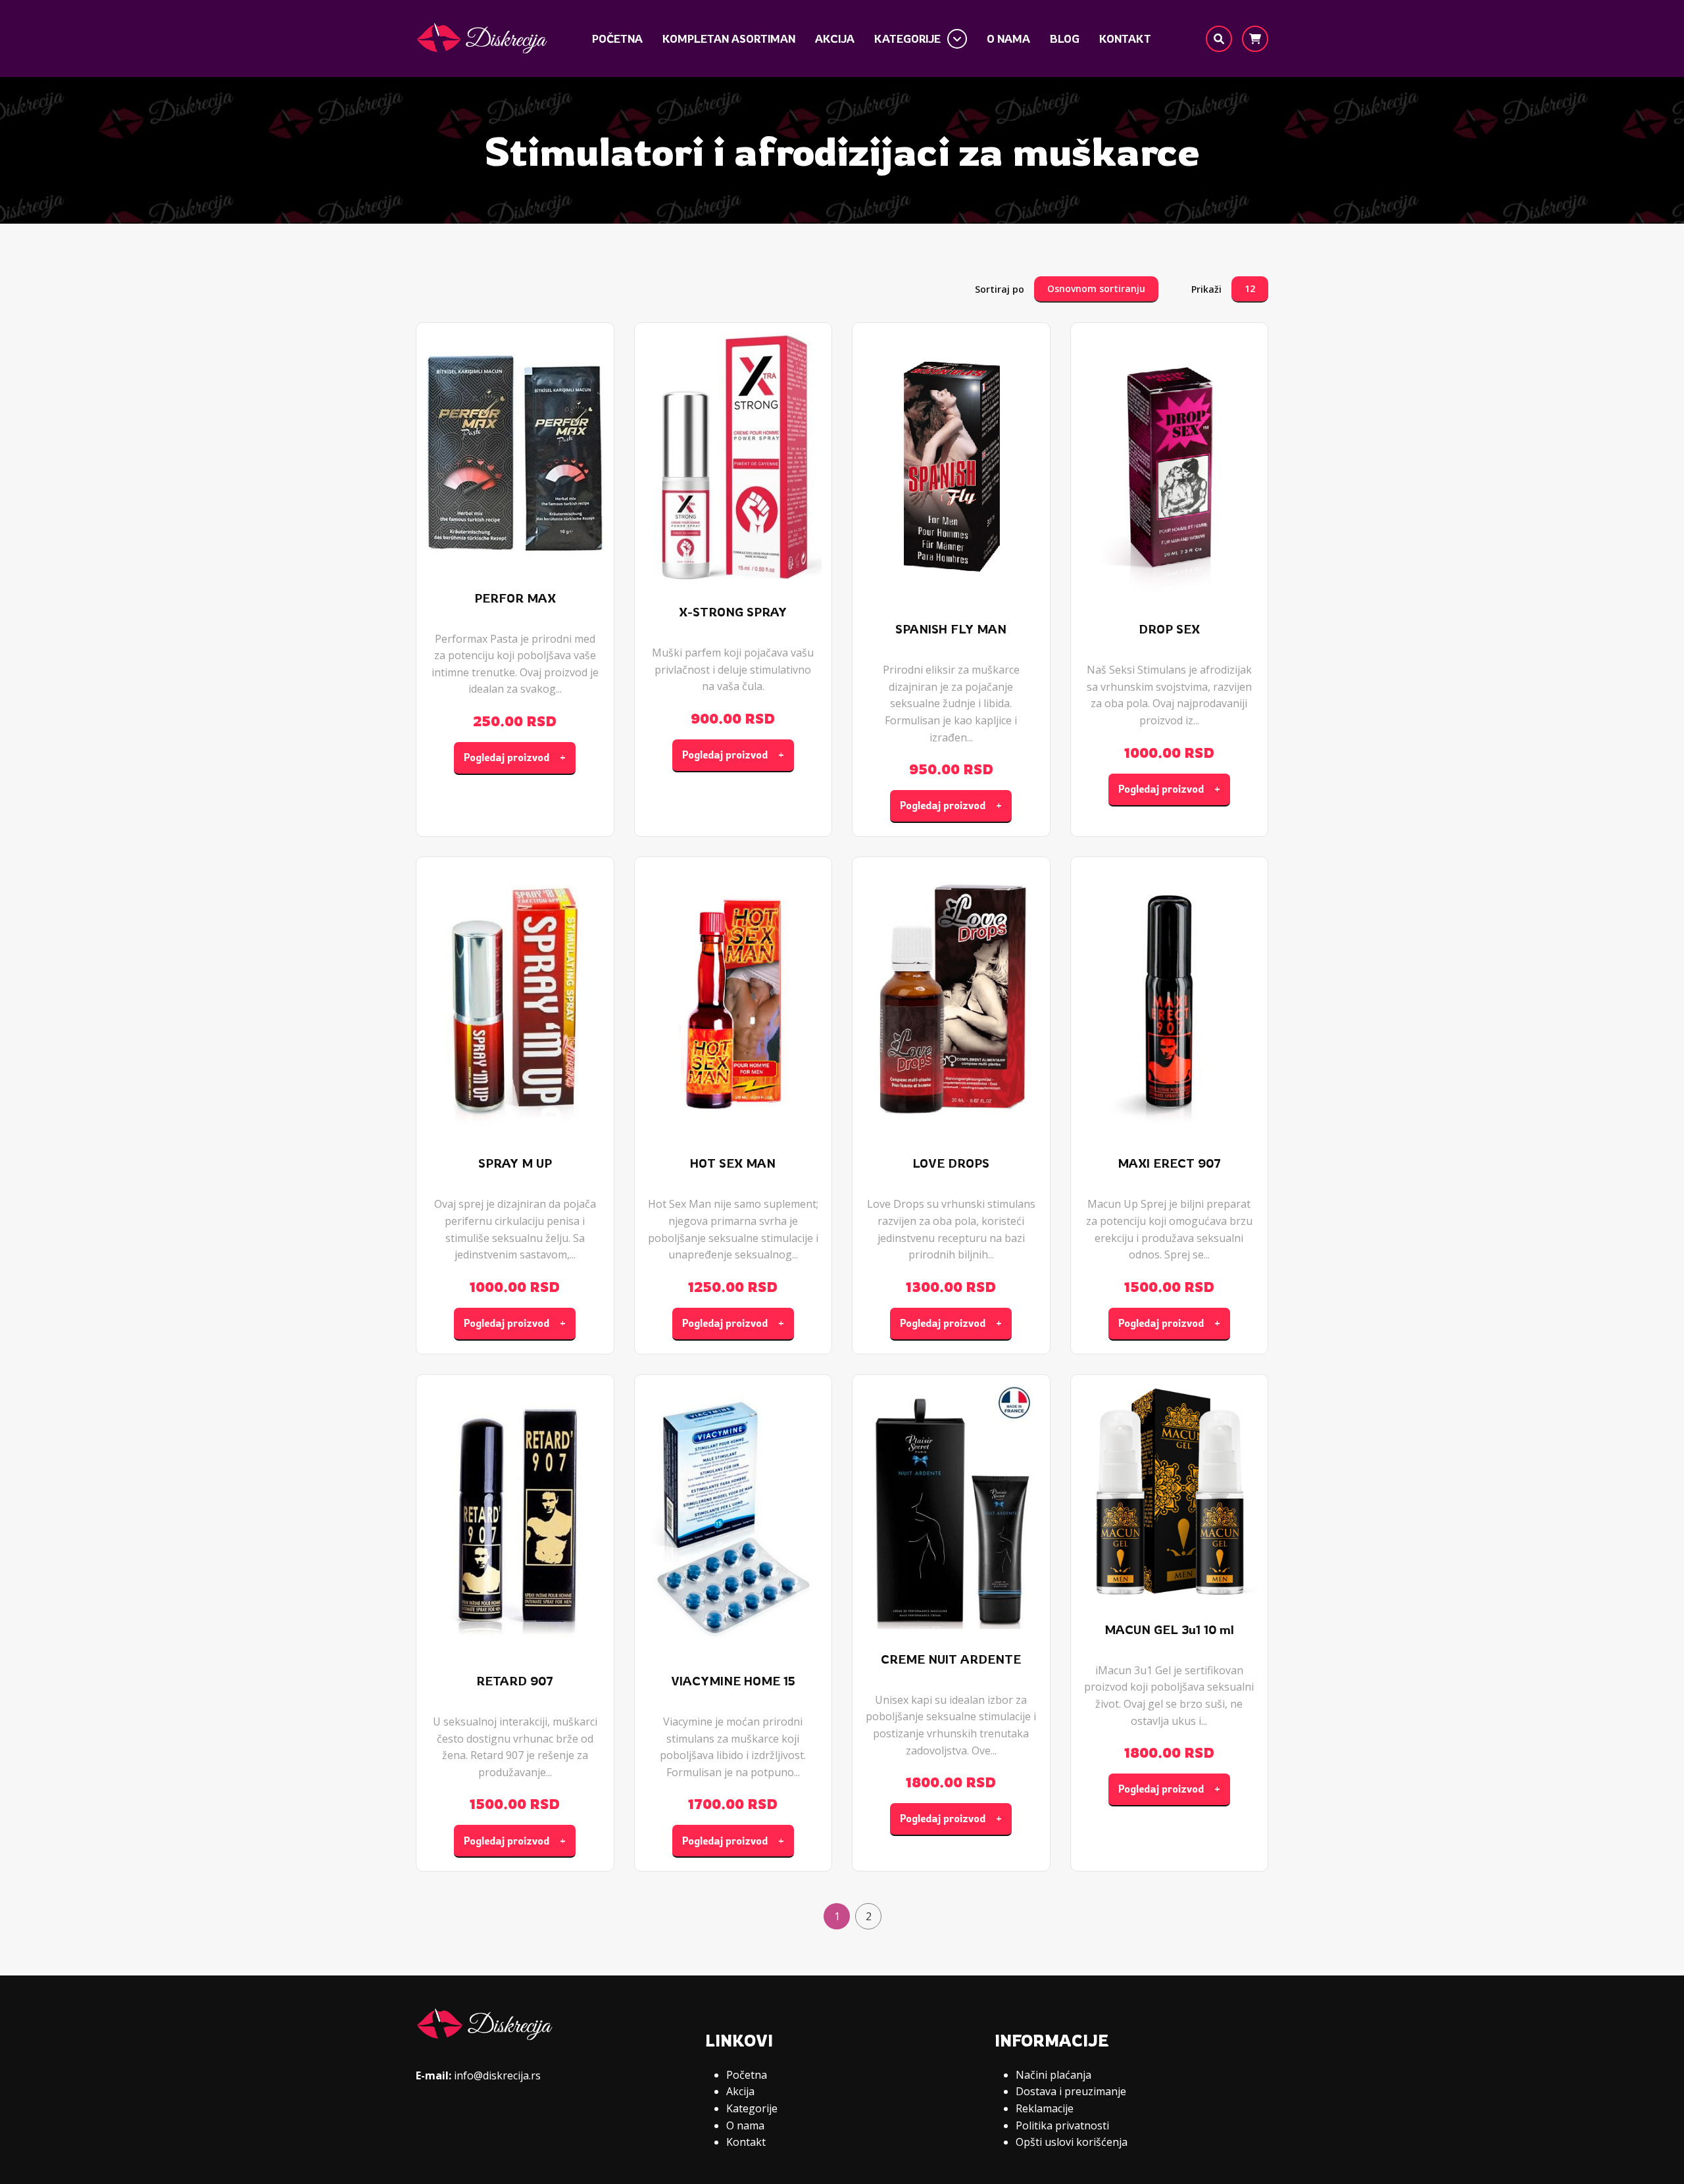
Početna (617, 38)
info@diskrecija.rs (497, 2075)
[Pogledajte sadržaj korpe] (1255, 39)
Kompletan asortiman (729, 38)
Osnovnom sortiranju (1096, 288)
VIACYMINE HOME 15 (733, 1681)
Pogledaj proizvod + (515, 757)
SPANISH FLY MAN (951, 629)
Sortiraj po (1000, 289)
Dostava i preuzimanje (1071, 2091)
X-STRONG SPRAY (733, 612)
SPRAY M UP (515, 1163)
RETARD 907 (515, 1681)
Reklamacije (1045, 2108)
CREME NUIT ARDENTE (951, 1659)
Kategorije (907, 38)
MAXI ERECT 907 (1169, 1163)
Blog (1065, 38)
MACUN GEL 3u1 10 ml (1169, 1630)
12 (1250, 288)
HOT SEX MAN (733, 1163)
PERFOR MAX (515, 598)
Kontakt (1125, 38)
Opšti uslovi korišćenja (1072, 2142)
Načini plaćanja (1053, 2075)
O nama (1008, 38)
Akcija (835, 38)
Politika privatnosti (1062, 2125)
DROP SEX (1169, 629)
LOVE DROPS (951, 1163)
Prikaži (1206, 289)
